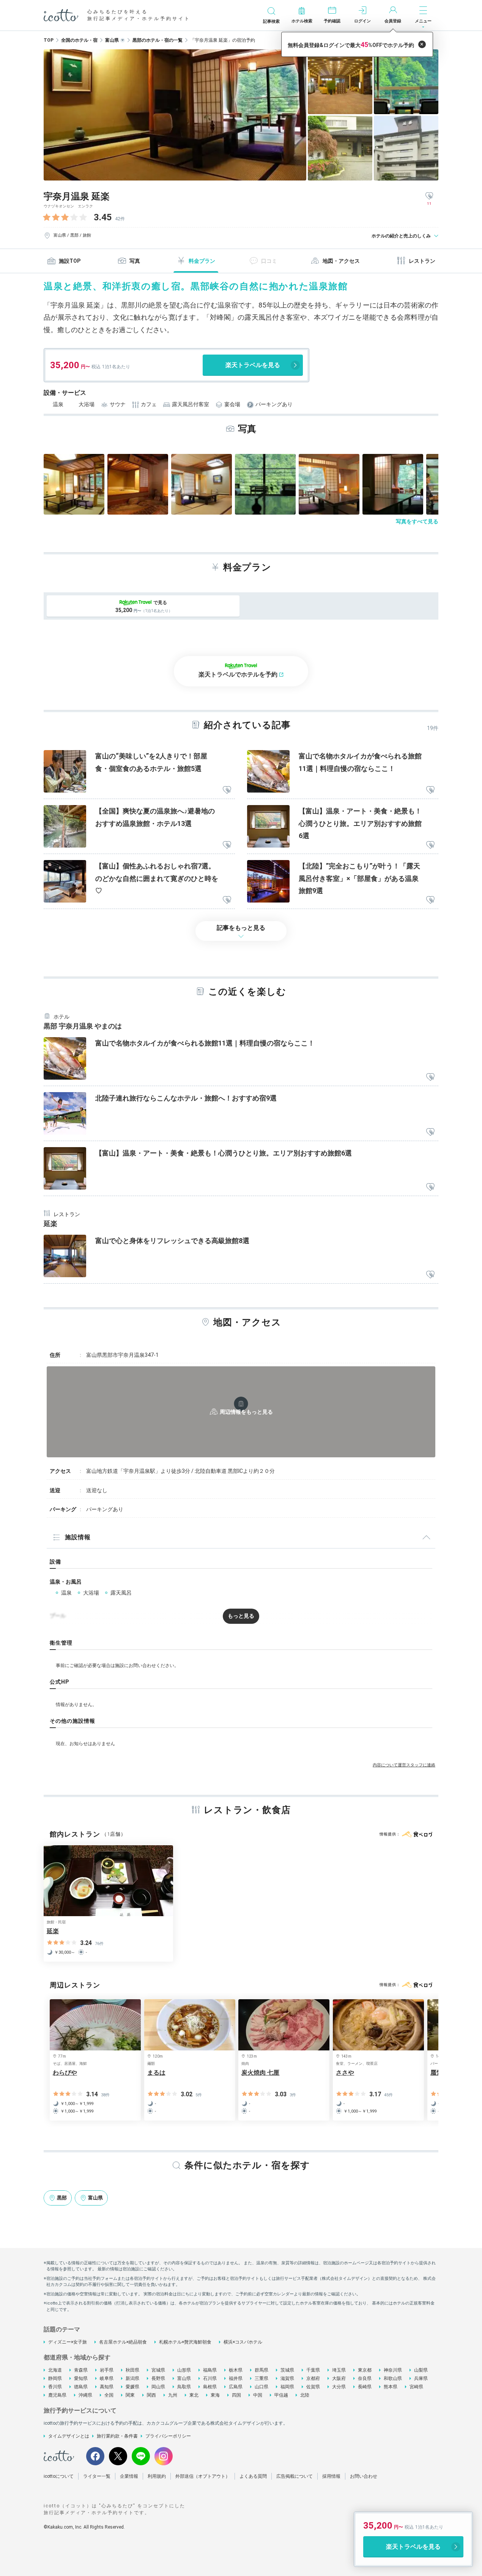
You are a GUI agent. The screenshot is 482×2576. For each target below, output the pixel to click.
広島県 (236, 2387)
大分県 (339, 2387)
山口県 (261, 2387)
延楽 (50, 1224)
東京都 (365, 2370)
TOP (49, 40)
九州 (173, 2395)
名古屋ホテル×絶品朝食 (123, 2342)
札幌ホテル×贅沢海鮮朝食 (185, 2342)
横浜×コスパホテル (243, 2342)
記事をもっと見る (241, 928)
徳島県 (81, 2387)
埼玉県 (339, 2370)
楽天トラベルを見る (253, 365)
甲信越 (281, 2395)
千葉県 (313, 2370)
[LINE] (141, 2456)
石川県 (210, 2378)
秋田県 (132, 2370)
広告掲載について (295, 2476)
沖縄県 (85, 2395)
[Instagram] (164, 2456)
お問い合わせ (364, 2476)
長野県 (158, 2378)
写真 (135, 261)
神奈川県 (393, 2370)
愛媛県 (132, 2387)
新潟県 (132, 2378)
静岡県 (55, 2378)
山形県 (184, 2370)
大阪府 (339, 2378)
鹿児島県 (57, 2395)
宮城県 (158, 2370)
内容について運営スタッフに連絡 (404, 1765)
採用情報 (331, 2476)
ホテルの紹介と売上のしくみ (401, 236)
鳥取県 (184, 2387)
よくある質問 (253, 2476)
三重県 (261, 2378)
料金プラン (202, 261)
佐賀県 (313, 2387)
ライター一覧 (97, 2476)
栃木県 (236, 2370)
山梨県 (421, 2370)
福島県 (210, 2370)
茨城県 (287, 2370)
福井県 (236, 2378)
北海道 (55, 2370)
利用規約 (157, 2476)
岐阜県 (107, 2378)
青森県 (81, 2370)
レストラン (422, 261)
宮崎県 (416, 2387)
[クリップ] (227, 790)
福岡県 (287, 2387)
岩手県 (107, 2370)
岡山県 (158, 2387)
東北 (194, 2395)
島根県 (210, 2387)
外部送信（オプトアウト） (203, 2476)
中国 (258, 2395)
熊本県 (391, 2387)
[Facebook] (95, 2456)
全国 (109, 2395)
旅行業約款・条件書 (117, 2436)
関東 (130, 2395)
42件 (120, 219)
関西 (151, 2395)
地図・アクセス (341, 261)
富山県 (184, 2378)
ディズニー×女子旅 (68, 2342)
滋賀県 (287, 2378)
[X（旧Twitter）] (118, 2456)
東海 (215, 2395)
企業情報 (129, 2476)
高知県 (107, 2387)
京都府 (313, 2378)
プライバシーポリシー (168, 2436)
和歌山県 (393, 2378)
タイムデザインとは (69, 2436)
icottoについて (59, 2476)
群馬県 (261, 2370)
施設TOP (70, 261)
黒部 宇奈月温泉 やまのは (83, 1026)
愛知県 (81, 2378)
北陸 (305, 2395)
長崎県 (365, 2387)
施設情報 (78, 1537)
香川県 (55, 2387)
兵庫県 (421, 2378)
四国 (236, 2395)
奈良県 (365, 2378)
